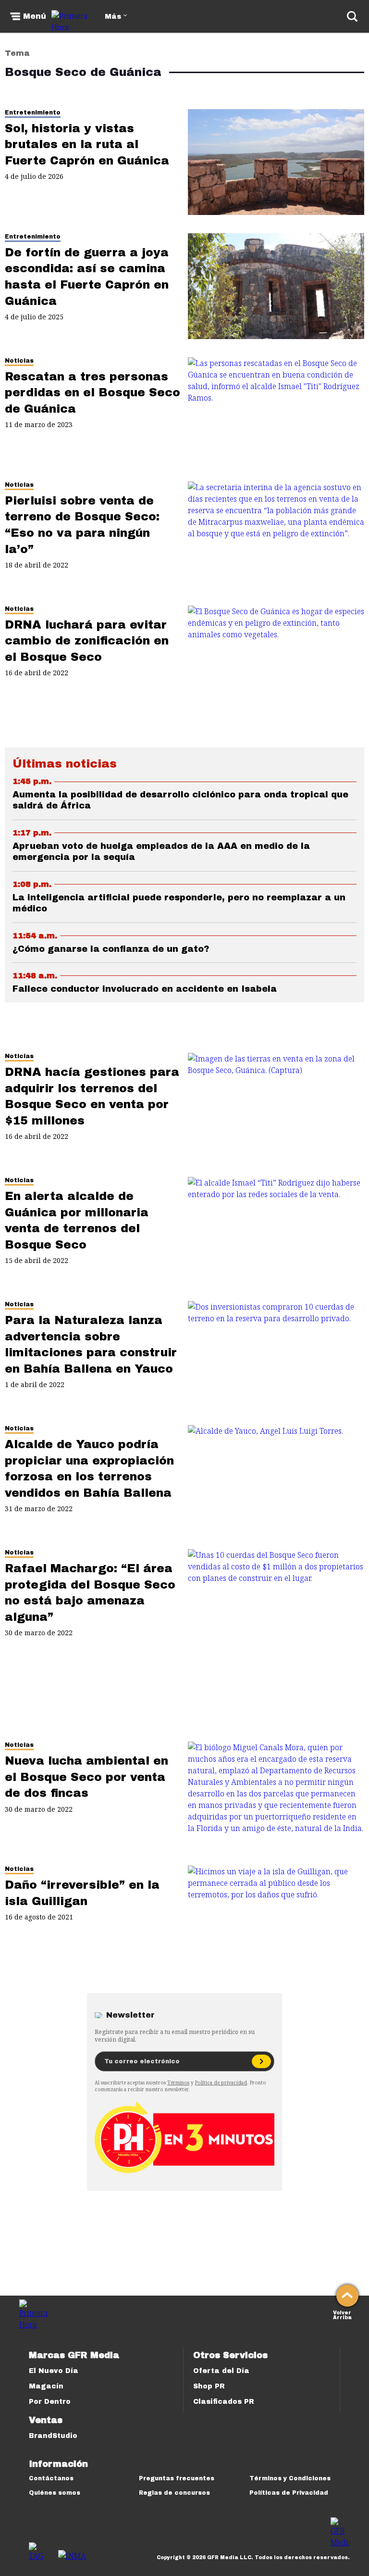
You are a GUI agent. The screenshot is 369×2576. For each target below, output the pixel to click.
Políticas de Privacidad (289, 2493)
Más (113, 17)
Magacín (46, 2386)
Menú (35, 16)
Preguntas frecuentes (177, 2478)
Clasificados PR (224, 2402)
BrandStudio (53, 2436)
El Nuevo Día (54, 2371)
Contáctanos (51, 2478)
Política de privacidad (221, 2083)
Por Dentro (50, 2402)
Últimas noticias (65, 764)
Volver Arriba (342, 2314)
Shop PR (209, 2386)
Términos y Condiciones (290, 2478)
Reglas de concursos (174, 2493)
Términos (178, 2083)
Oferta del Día (221, 2371)
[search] (352, 16)
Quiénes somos (55, 2493)
